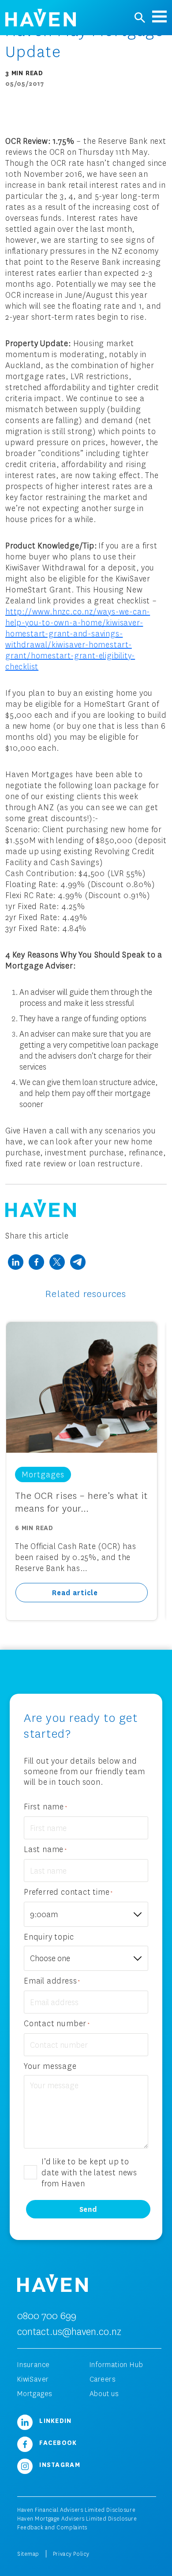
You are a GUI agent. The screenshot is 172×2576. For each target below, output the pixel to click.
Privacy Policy (71, 2554)
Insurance (34, 2364)
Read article (75, 1592)
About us (104, 2393)
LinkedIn (54, 2420)
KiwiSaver (33, 2379)
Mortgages (35, 2393)
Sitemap (28, 2554)
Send (88, 2209)
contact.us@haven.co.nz (69, 2331)
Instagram (59, 2464)
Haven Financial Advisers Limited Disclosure (76, 2510)
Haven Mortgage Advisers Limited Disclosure (77, 2519)
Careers (103, 2379)
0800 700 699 (47, 2315)
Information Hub (116, 2364)
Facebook (57, 2442)
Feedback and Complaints (52, 2527)
